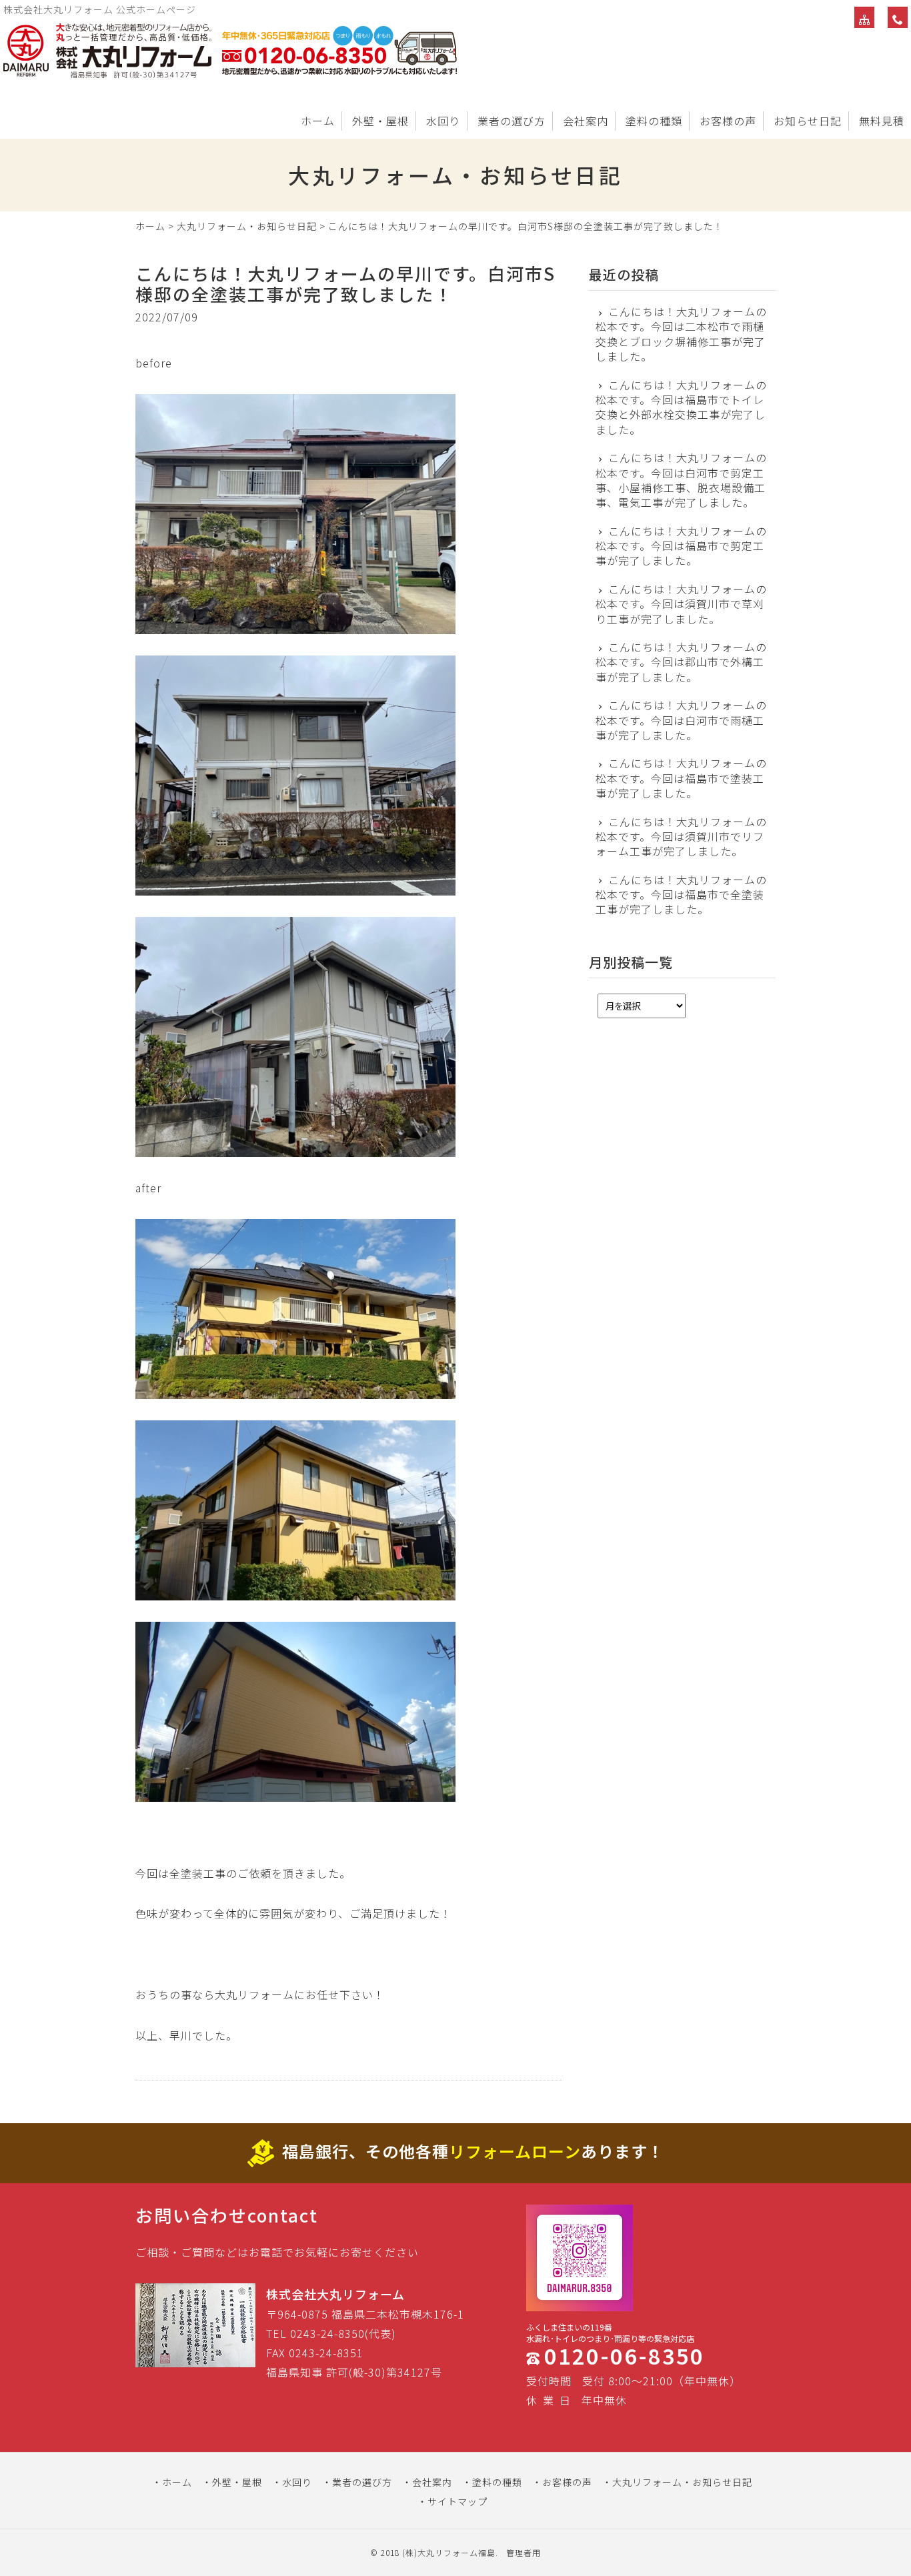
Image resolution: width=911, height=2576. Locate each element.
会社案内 (586, 121)
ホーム (318, 121)
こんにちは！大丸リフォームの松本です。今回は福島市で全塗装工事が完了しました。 (681, 895)
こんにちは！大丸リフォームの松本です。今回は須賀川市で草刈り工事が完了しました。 (681, 604)
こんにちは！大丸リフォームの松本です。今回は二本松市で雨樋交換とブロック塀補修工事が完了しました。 (681, 334)
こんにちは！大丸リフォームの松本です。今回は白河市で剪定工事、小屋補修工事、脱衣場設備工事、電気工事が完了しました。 (681, 480)
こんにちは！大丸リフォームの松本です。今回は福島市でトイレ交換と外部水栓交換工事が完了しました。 (681, 407)
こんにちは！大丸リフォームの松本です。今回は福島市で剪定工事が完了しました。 (681, 546)
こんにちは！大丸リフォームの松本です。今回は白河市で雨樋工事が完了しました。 (681, 720)
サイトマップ (458, 2501)
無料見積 (882, 121)
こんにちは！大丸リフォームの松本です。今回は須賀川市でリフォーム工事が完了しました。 (681, 837)
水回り (443, 121)
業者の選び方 (512, 121)
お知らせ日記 (808, 121)
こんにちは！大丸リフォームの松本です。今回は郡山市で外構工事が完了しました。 (681, 662)
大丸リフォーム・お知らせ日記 (247, 226)
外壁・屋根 (380, 121)
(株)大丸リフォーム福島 (449, 2552)
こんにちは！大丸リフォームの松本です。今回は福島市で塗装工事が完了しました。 (681, 778)
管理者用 (524, 2552)
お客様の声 (728, 121)
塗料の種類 (654, 121)
